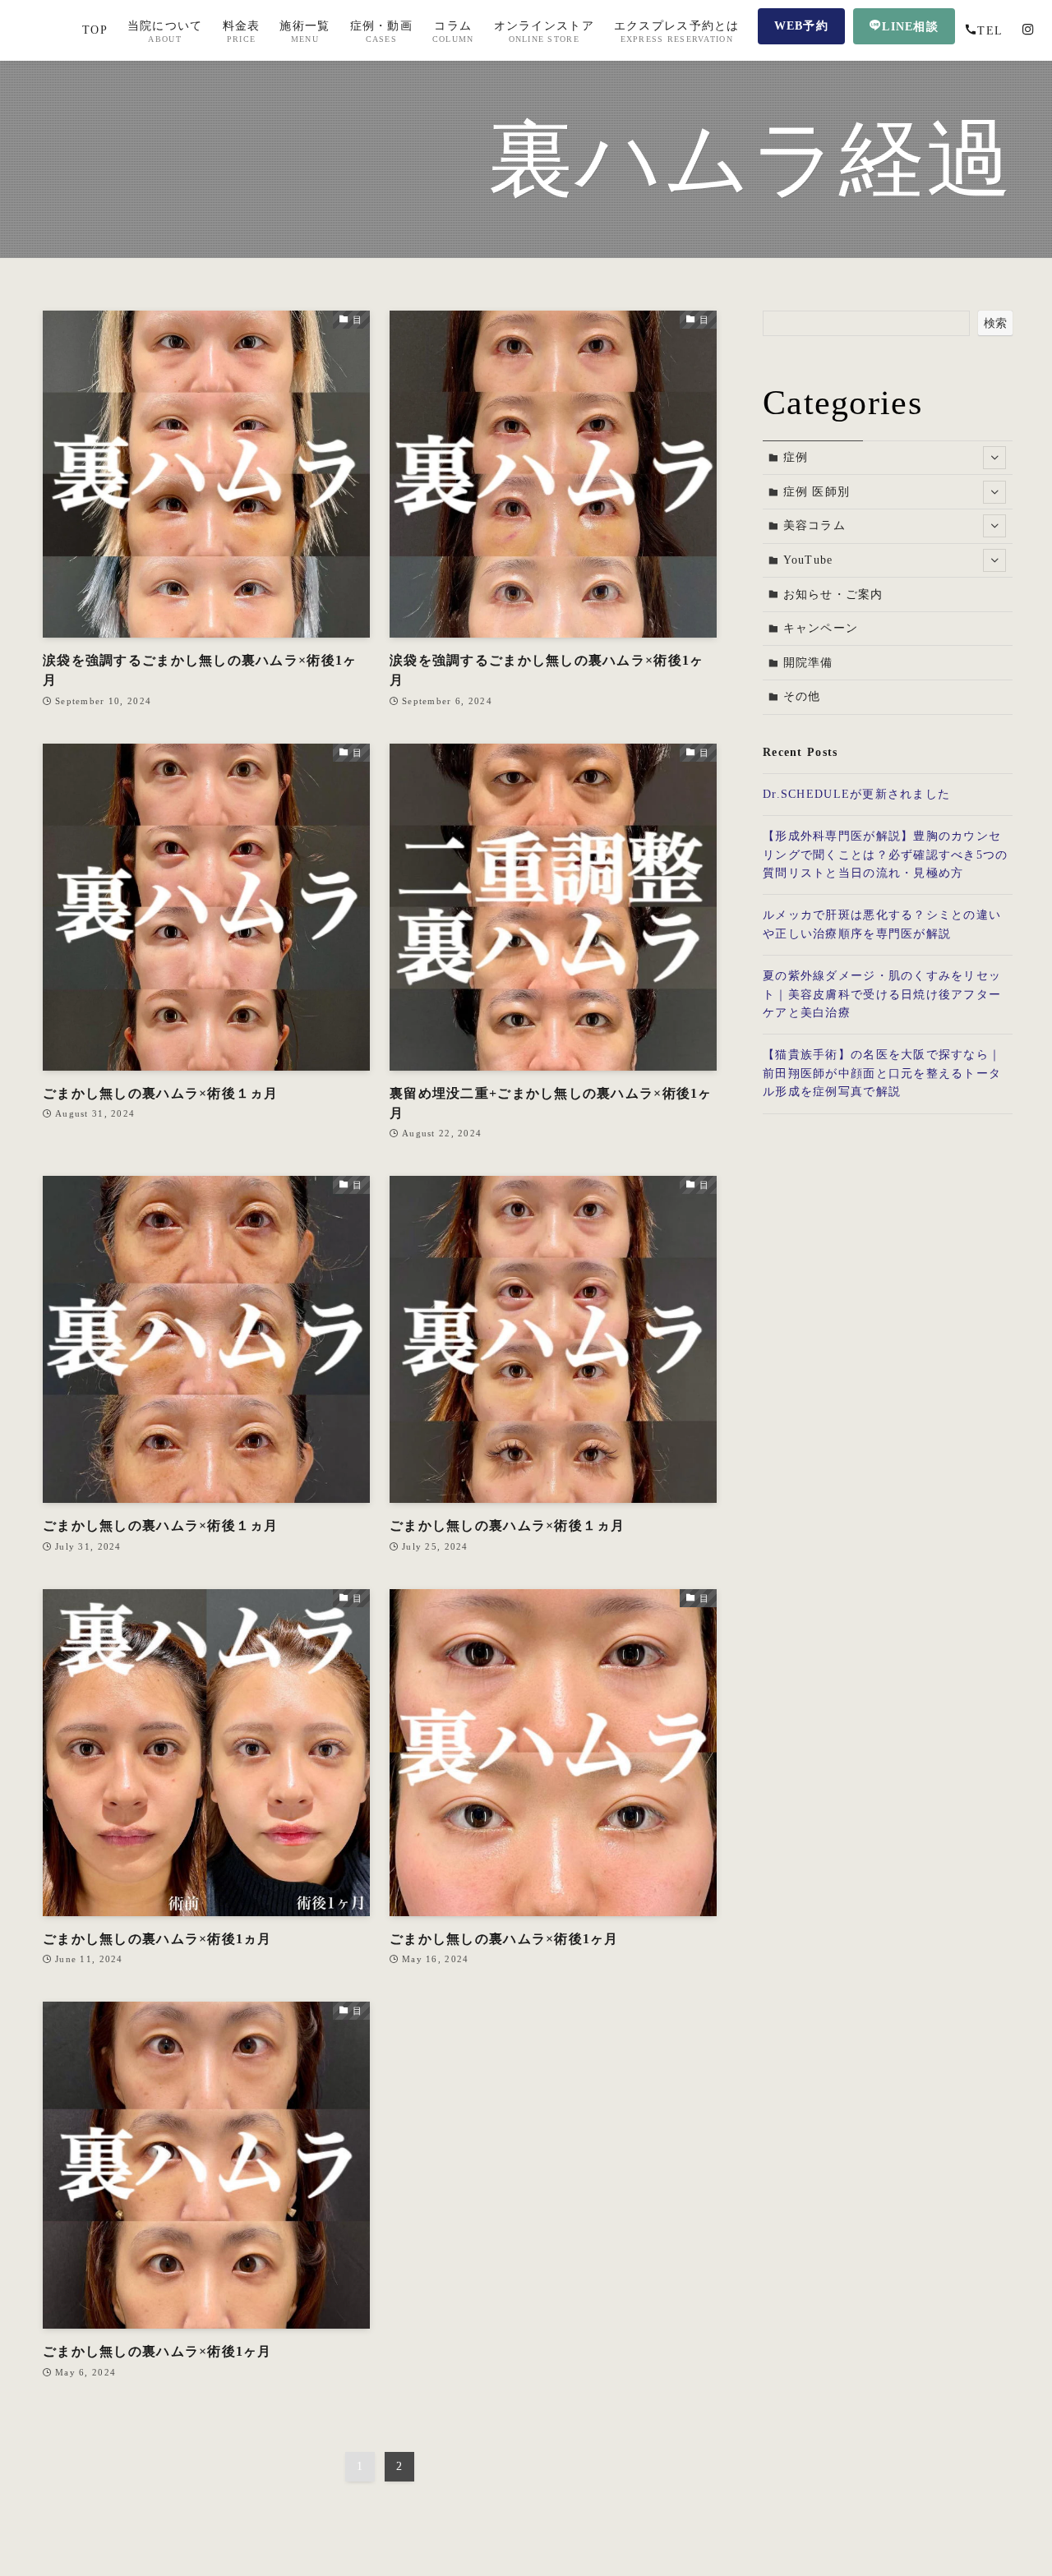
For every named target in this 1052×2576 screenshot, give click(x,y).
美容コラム (814, 525)
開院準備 (808, 663)
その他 (802, 696)
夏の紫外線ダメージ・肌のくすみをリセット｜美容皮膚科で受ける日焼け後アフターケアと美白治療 (882, 994)
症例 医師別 (817, 492)
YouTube (808, 560)
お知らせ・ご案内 (833, 594)
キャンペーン (821, 628)
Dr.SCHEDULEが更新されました (856, 794)
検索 (995, 323)
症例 (796, 457)
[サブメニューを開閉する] (994, 458)
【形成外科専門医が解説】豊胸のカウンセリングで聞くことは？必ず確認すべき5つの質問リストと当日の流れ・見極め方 (886, 855)
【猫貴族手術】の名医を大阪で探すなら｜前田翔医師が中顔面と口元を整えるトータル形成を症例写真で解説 (882, 1073)
